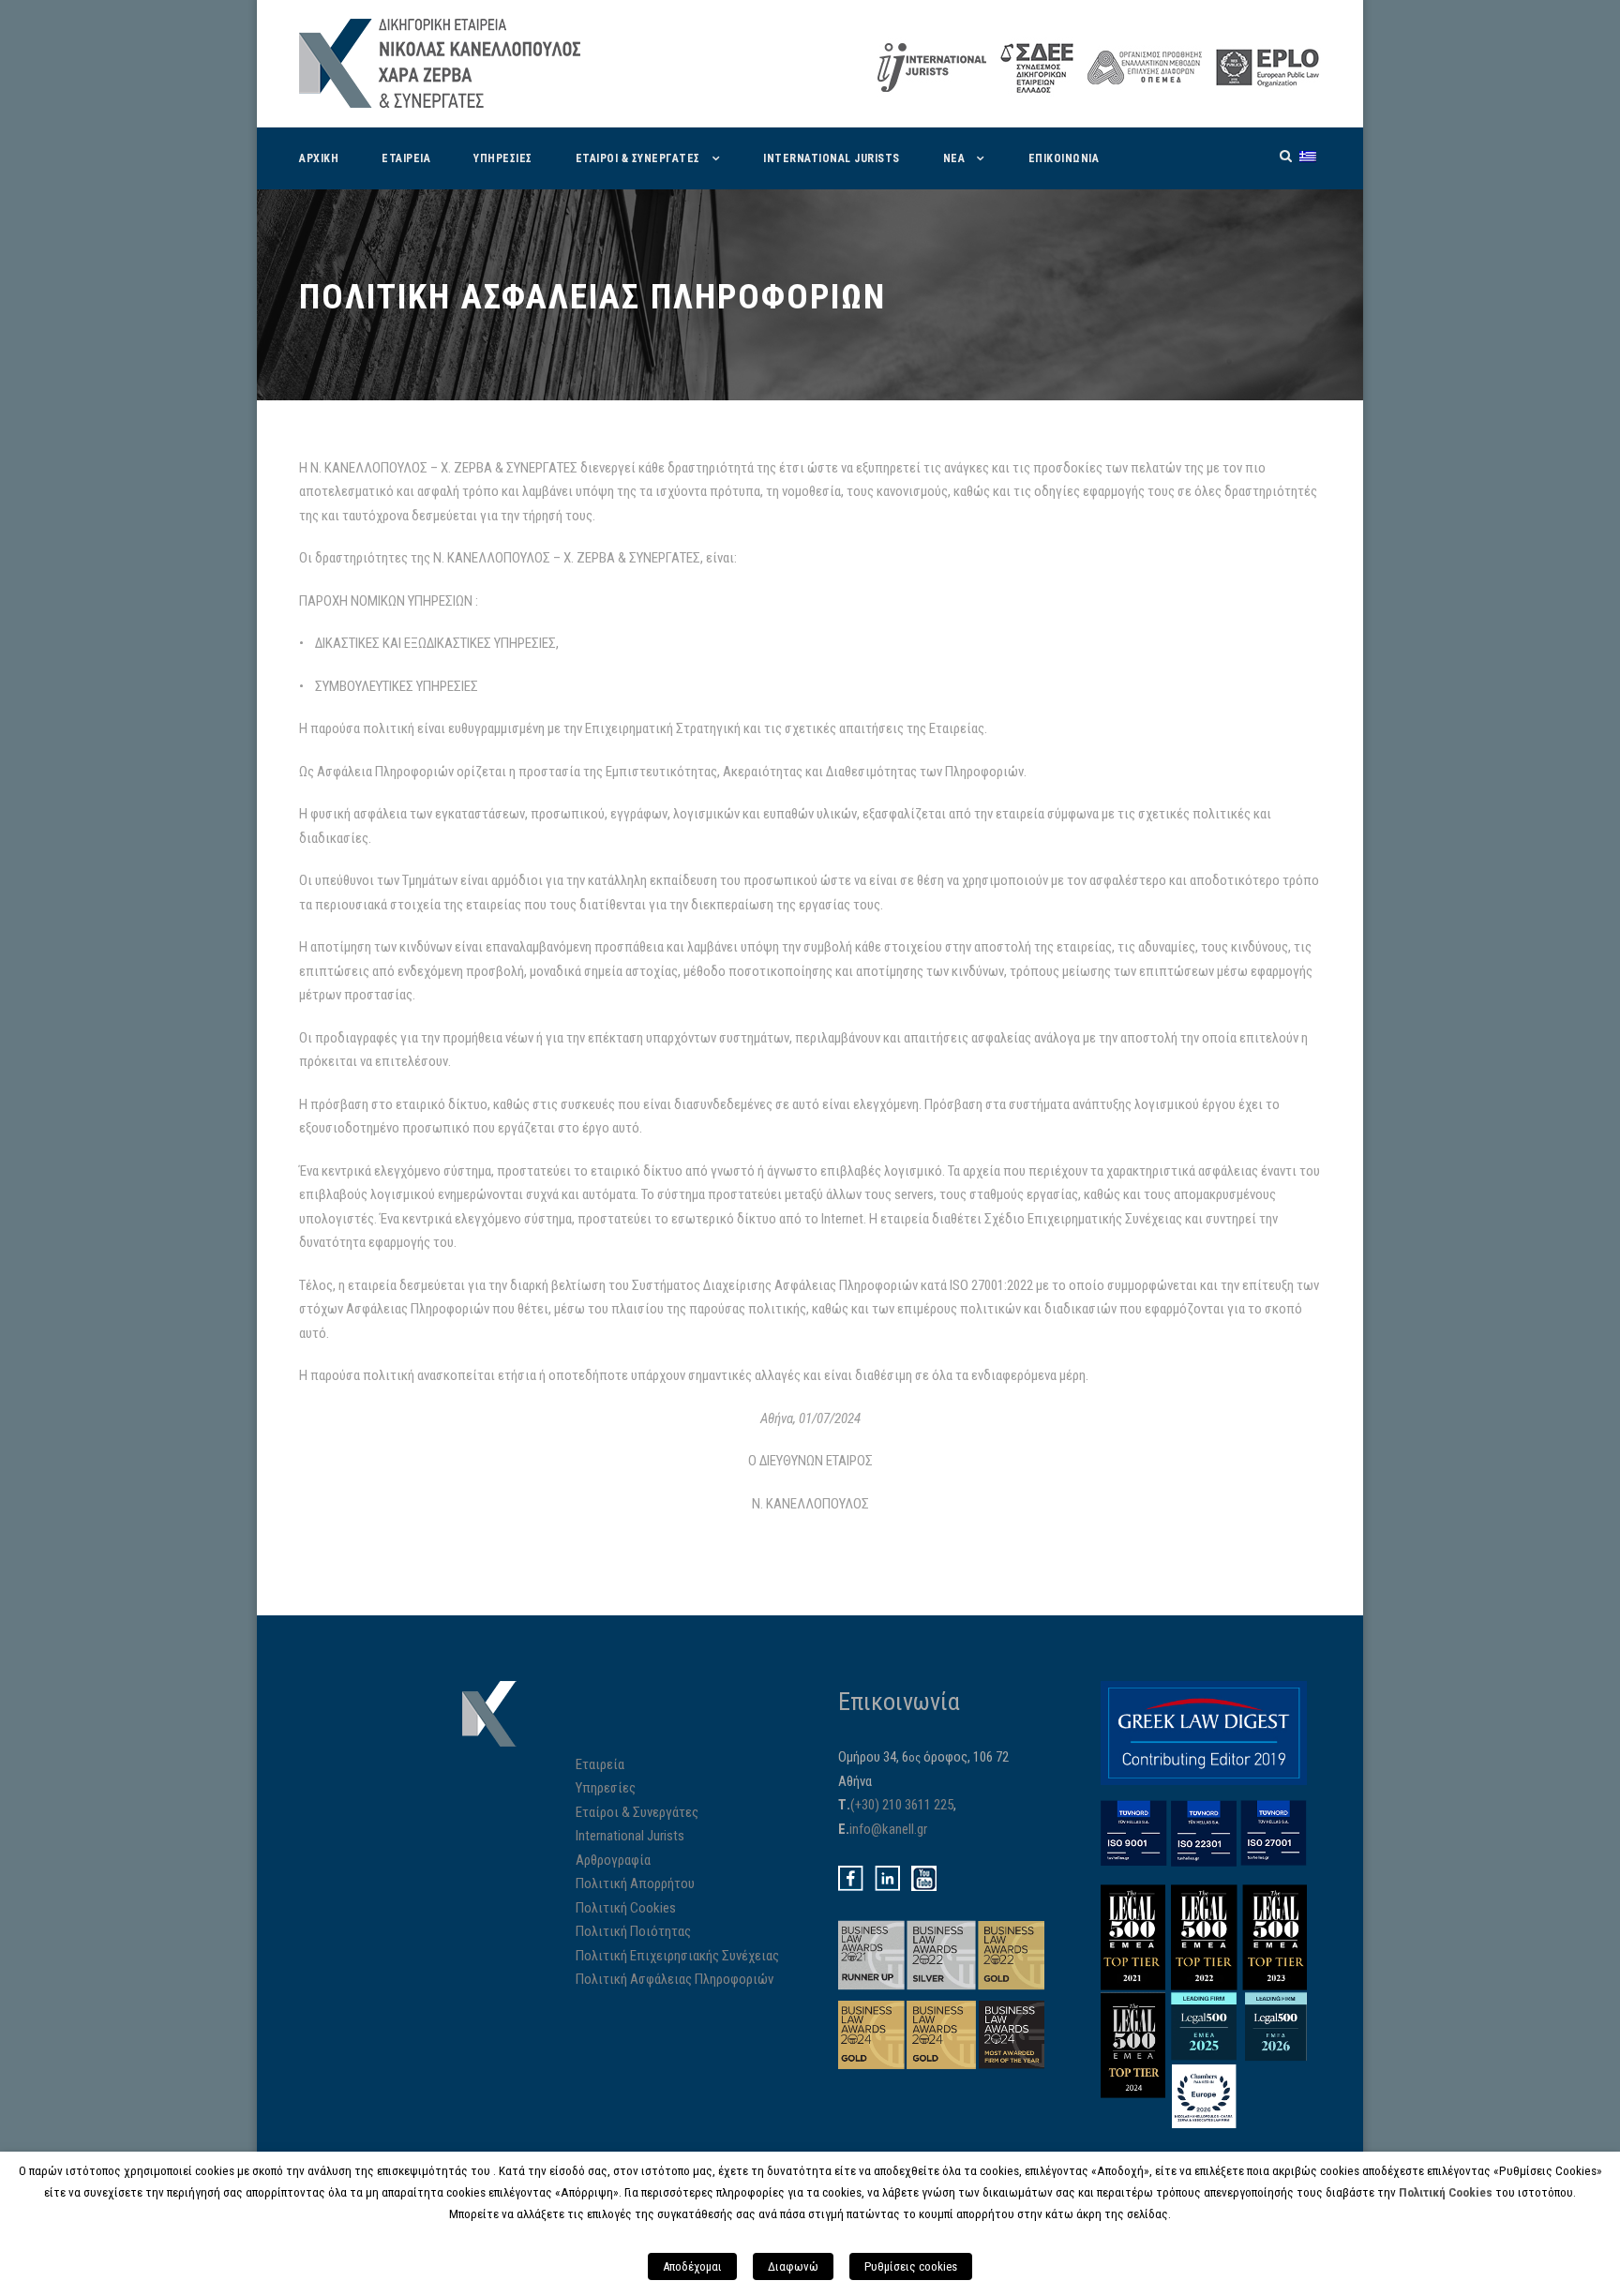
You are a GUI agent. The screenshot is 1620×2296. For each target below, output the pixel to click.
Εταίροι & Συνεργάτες (637, 1812)
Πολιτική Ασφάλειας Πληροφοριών (675, 1979)
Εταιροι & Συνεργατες (638, 158)
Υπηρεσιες (503, 158)
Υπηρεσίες (606, 1788)
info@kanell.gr (888, 1829)
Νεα (954, 158)
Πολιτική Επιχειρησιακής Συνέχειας (677, 1956)
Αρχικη (319, 158)
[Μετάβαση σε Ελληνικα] (1308, 156)
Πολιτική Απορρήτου (635, 1883)
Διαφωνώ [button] (793, 2266)
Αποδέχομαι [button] (692, 2266)
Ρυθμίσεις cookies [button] (911, 2266)
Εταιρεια (406, 158)
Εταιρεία (600, 1764)
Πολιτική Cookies (626, 1908)
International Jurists (832, 158)
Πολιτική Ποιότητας (633, 1931)
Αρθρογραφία (613, 1860)
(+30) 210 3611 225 (902, 1805)
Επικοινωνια (1064, 158)
